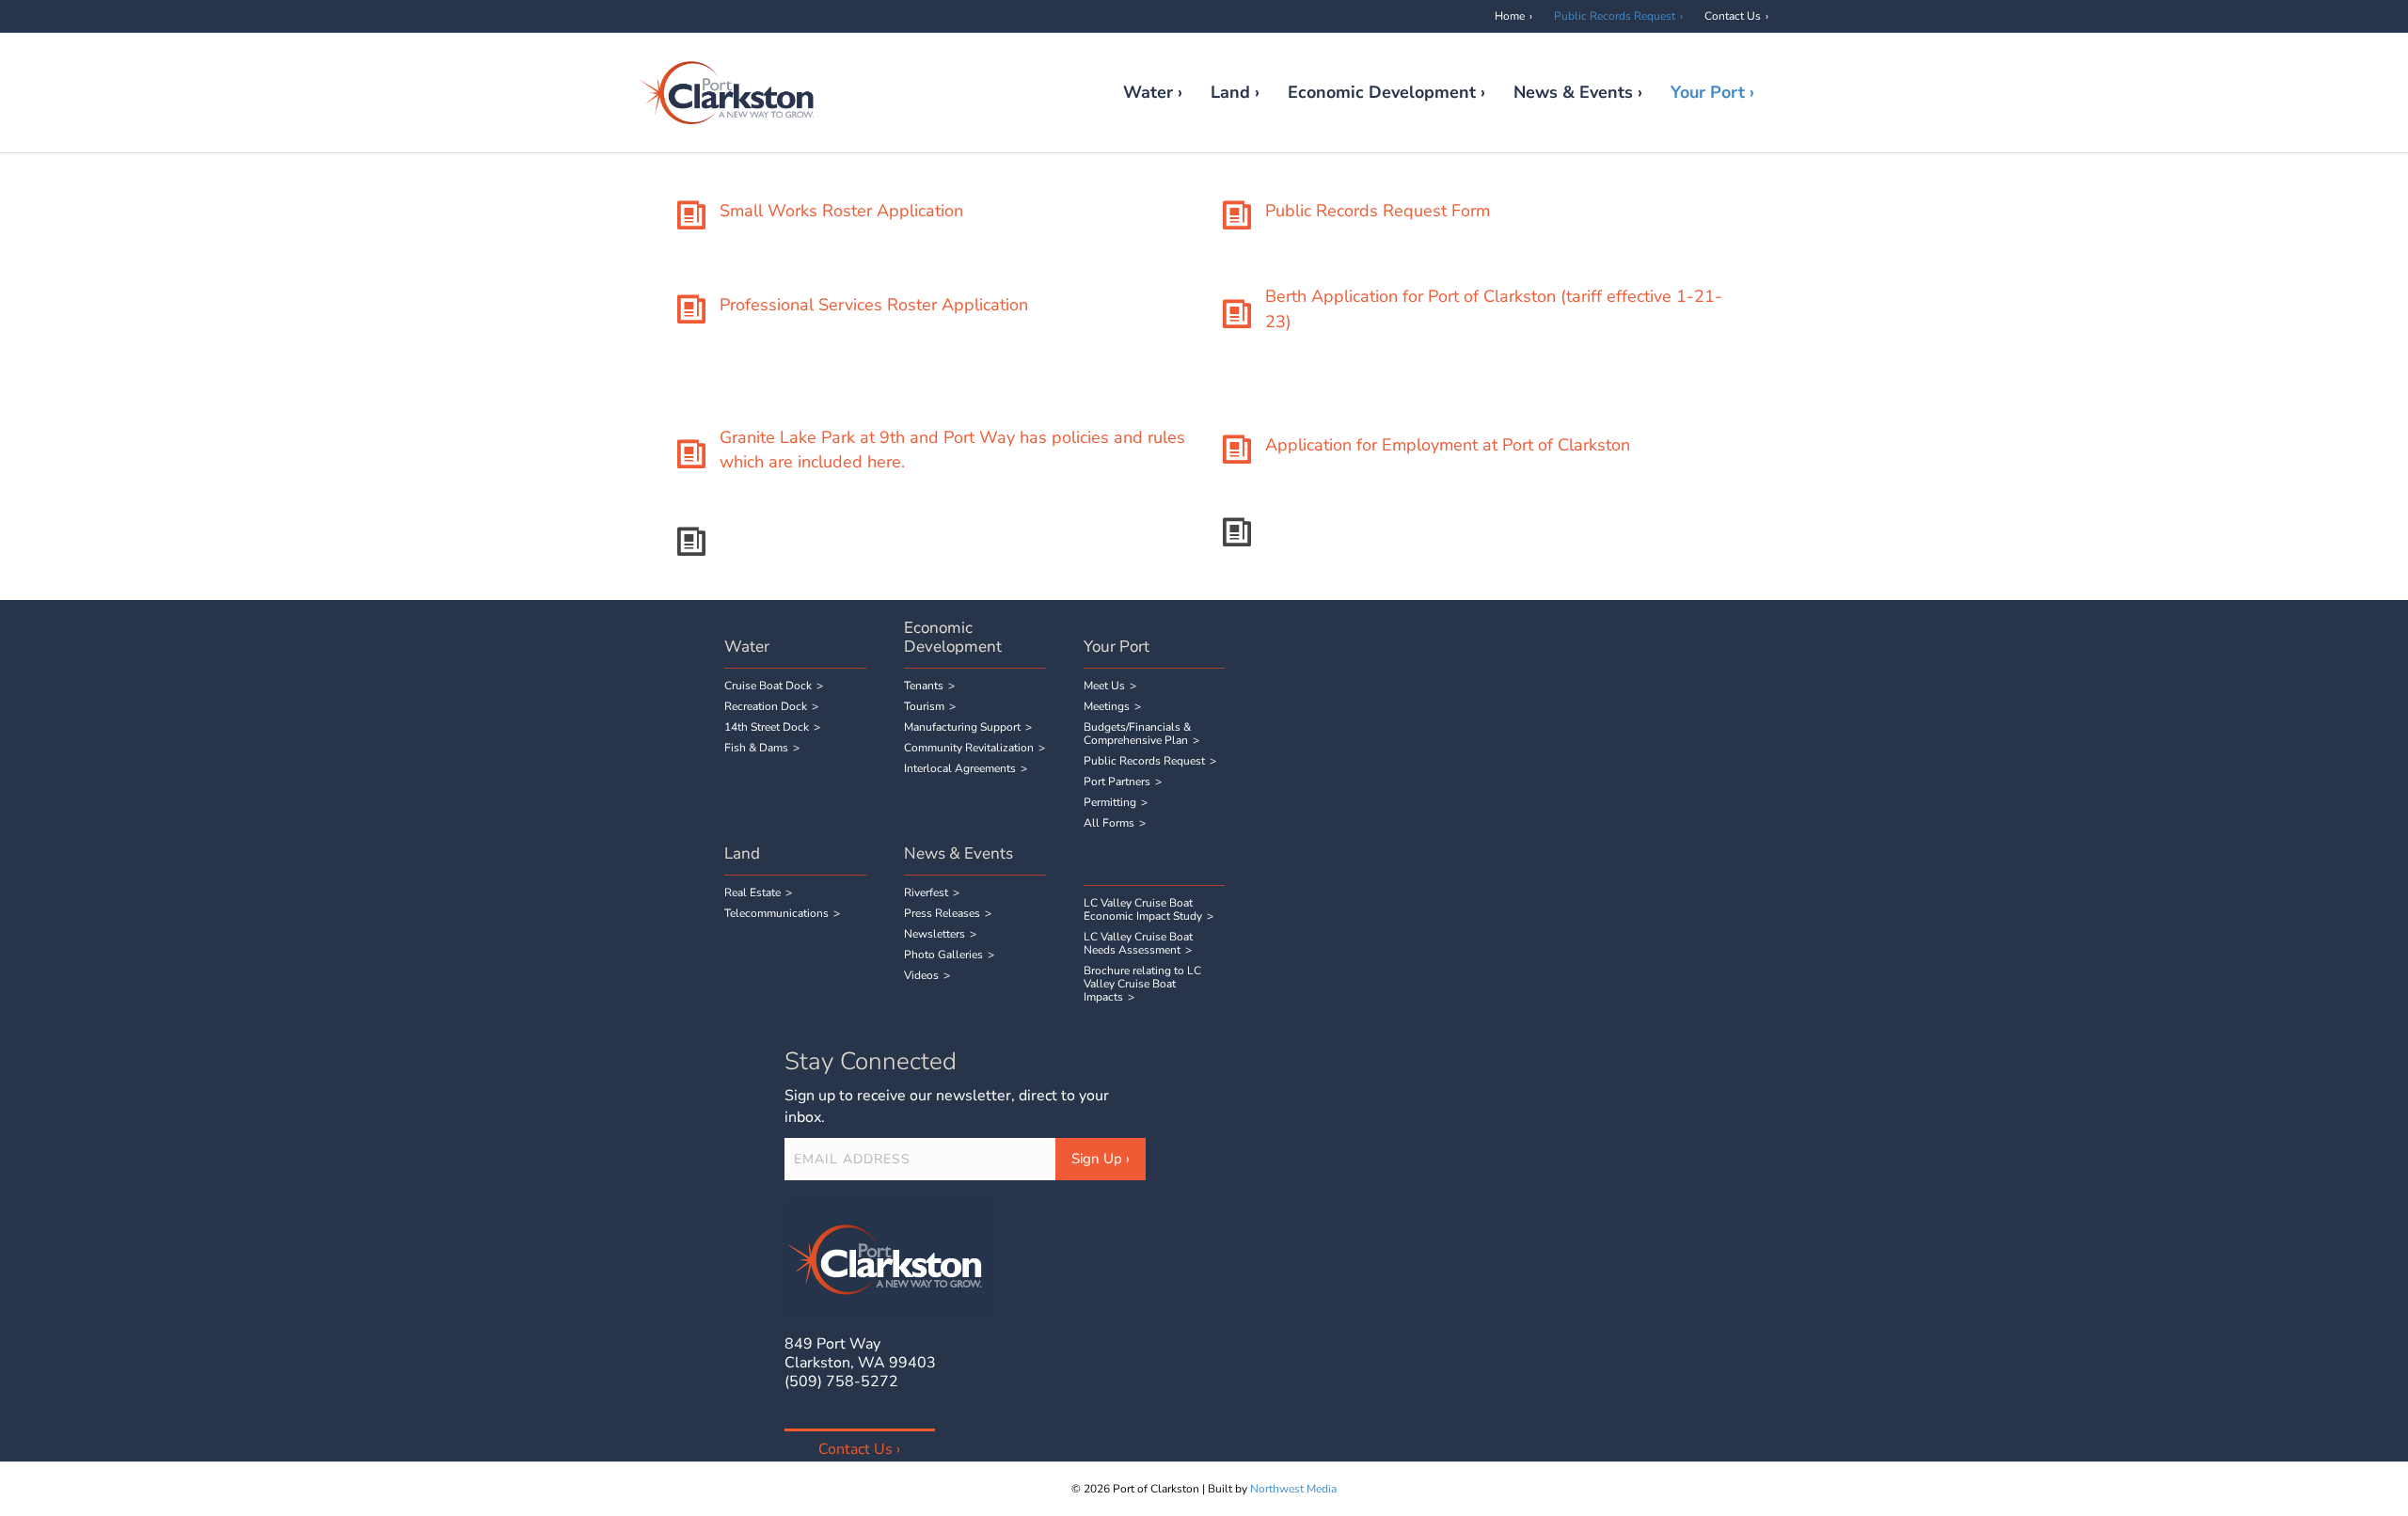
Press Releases (942, 913)
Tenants (924, 686)
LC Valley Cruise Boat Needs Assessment (1138, 943)
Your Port (1708, 92)
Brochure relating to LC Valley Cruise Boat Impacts (1142, 984)
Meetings (1107, 706)
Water (1148, 92)
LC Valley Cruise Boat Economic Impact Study (1143, 909)
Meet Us (1104, 686)
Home (1510, 16)
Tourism (924, 706)
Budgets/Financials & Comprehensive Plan (1137, 734)
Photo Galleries (943, 955)
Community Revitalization (969, 748)
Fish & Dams (756, 748)
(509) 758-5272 (841, 1382)
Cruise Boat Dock (768, 686)
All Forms (1109, 823)
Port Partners (1117, 782)
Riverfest (926, 892)
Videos (921, 975)
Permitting (1110, 802)
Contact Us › (859, 1449)
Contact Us (1733, 16)
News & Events (1573, 92)
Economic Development (1382, 92)
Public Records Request (1615, 16)
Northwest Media (1293, 1489)
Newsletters (935, 934)
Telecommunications (776, 913)
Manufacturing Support (962, 727)
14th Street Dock (767, 727)
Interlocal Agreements (960, 768)
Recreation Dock (766, 706)
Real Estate (752, 892)
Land (1230, 92)
